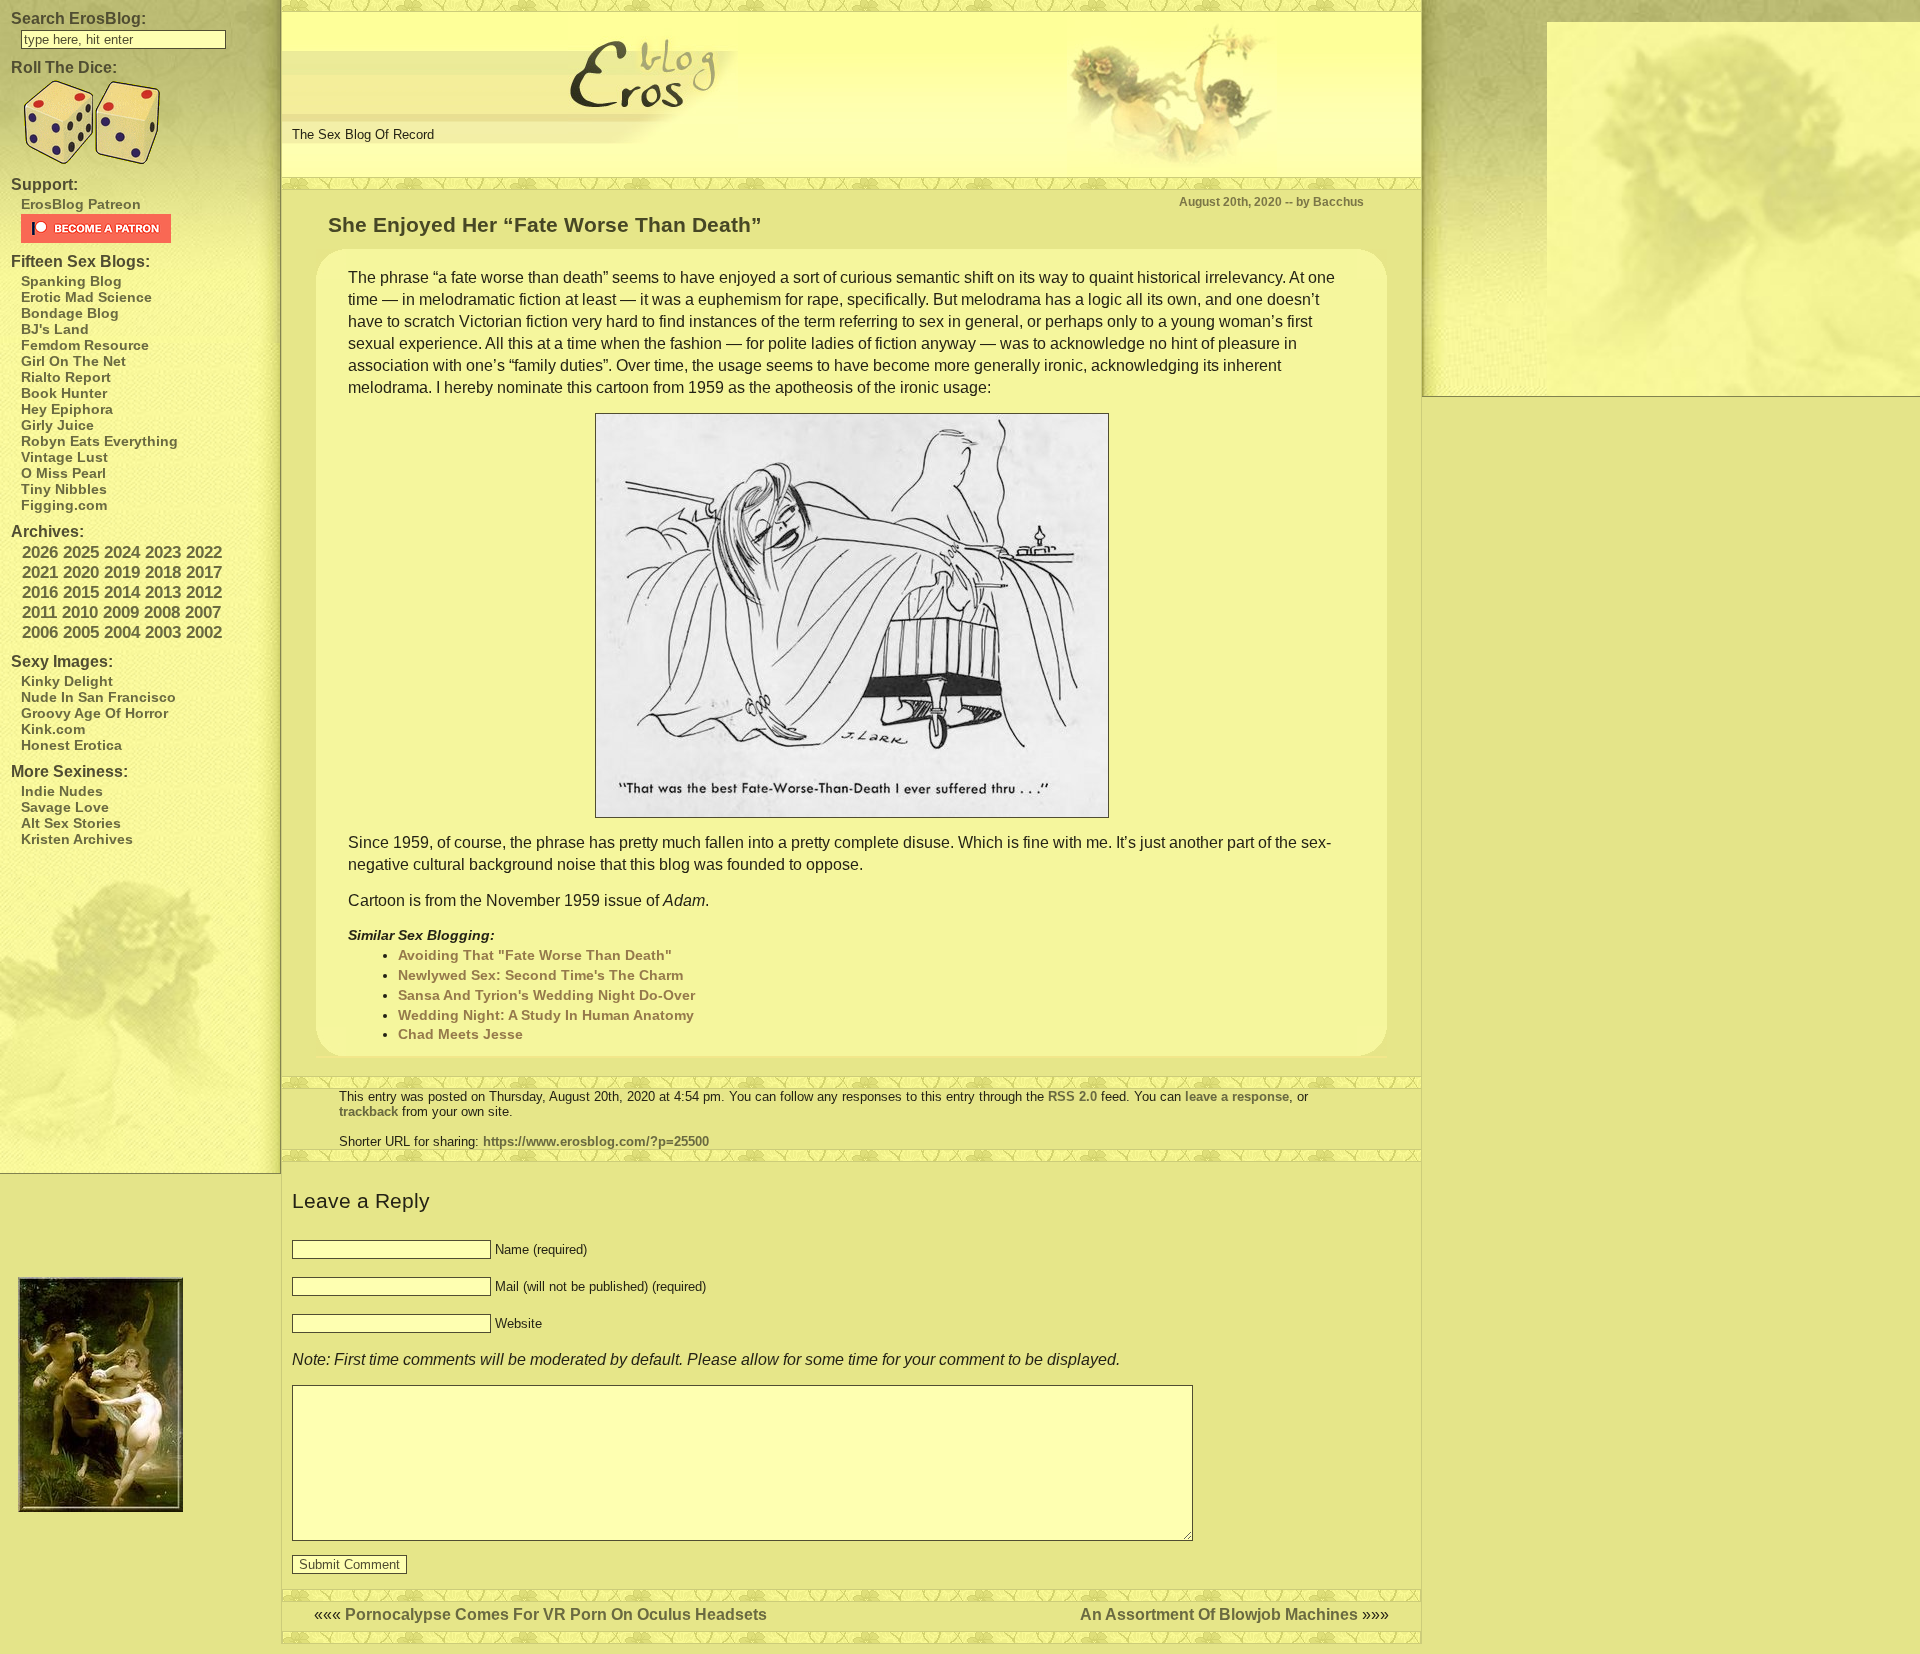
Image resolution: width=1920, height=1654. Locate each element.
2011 (39, 612)
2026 (40, 552)
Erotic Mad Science (86, 297)
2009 (121, 612)
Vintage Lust (64, 457)
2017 (204, 572)
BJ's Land (55, 329)
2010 (80, 612)
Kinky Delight (67, 681)
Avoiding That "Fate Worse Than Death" (535, 955)
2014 (122, 592)
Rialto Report (66, 377)
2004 (122, 632)
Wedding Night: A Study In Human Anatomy (546, 1015)
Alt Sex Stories (71, 823)
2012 (204, 592)
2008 (162, 612)
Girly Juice (57, 425)
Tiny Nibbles (64, 489)
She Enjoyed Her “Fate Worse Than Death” (545, 224)
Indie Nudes (62, 791)
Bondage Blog (70, 313)
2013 (163, 592)
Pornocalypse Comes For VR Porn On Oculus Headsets (556, 1614)
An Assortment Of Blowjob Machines (1219, 1614)
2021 (40, 572)
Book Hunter (64, 393)
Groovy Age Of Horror (94, 713)
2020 (81, 572)
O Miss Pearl (63, 473)
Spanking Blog (71, 281)
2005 (81, 632)
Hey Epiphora (67, 409)
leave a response (1237, 1096)
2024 (122, 552)
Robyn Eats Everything (99, 441)
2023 (163, 552)
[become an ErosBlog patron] (145, 228)
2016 (40, 592)
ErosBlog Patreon (81, 204)
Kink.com (53, 729)
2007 (203, 612)
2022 (204, 552)
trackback (368, 1111)
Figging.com (64, 505)
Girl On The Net (73, 361)
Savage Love (65, 807)
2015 (81, 592)
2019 (122, 572)
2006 (40, 632)
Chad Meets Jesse (460, 1034)
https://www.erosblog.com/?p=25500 (596, 1141)
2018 (163, 572)
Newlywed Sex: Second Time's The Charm (540, 975)
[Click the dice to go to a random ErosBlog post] (140, 122)
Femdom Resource (85, 345)
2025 (81, 552)
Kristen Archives (77, 839)
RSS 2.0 (1072, 1096)
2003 (163, 632)
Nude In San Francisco (98, 697)
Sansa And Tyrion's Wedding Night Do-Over (546, 995)
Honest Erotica (71, 745)
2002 (204, 632)
